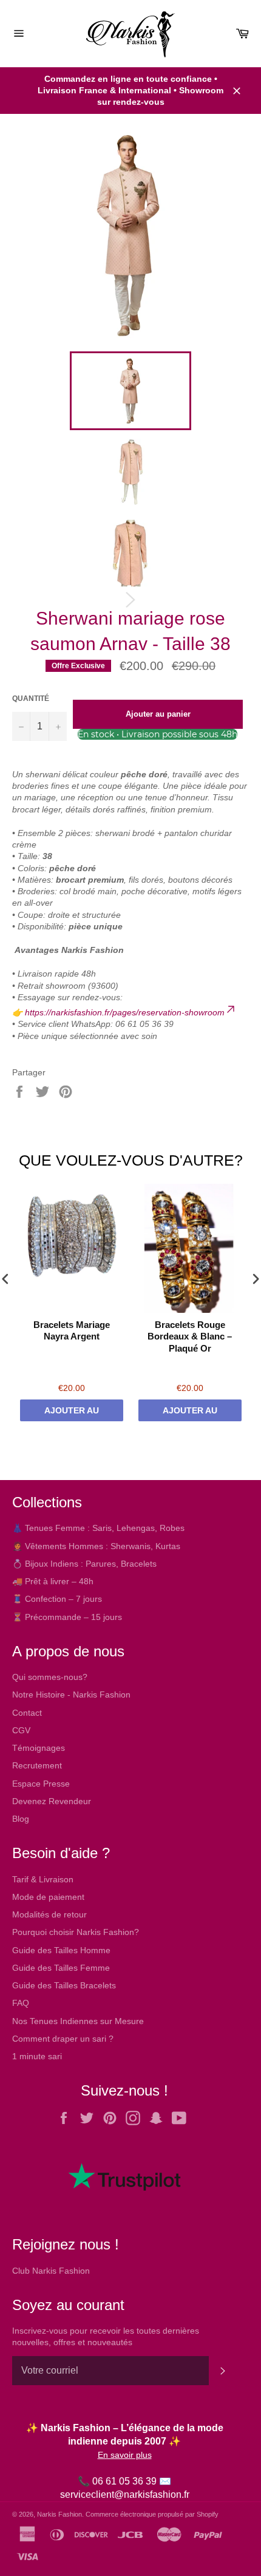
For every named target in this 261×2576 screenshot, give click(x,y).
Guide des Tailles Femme (61, 1968)
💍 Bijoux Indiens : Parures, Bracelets (84, 1564)
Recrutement (37, 1765)
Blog (21, 1819)
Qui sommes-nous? (50, 1677)
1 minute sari (37, 2056)
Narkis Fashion (59, 2514)
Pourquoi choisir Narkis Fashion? (76, 1932)
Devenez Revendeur (52, 1801)
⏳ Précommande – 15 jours (67, 1617)
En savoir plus (125, 2455)
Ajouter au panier (72, 1413)
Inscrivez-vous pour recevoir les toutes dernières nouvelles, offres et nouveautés (106, 2336)
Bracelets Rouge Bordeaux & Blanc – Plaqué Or (190, 1336)
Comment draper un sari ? (63, 2039)
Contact (27, 1713)
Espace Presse (41, 1784)
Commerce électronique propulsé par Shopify (152, 2514)
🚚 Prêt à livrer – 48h (53, 1581)
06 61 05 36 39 (124, 2481)
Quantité (31, 699)
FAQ (21, 2003)
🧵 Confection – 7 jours (57, 1599)
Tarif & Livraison (43, 1879)
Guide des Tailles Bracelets (64, 1985)
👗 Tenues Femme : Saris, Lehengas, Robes (98, 1528)
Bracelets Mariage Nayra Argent (72, 1331)
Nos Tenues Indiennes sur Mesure (78, 2021)
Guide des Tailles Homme (61, 1950)
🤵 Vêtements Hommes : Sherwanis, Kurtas (96, 1546)
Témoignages (39, 1748)
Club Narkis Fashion (51, 2271)
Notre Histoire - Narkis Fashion (71, 1695)
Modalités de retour (49, 1914)
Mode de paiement (48, 1897)
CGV (21, 1730)
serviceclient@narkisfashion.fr (125, 2495)
